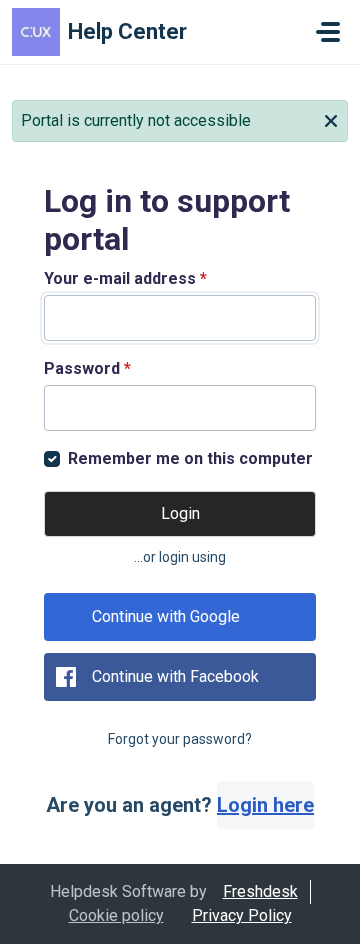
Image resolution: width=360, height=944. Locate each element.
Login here (265, 805)
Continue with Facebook (175, 676)
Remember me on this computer (190, 458)
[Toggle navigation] (328, 32)
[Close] (331, 119)
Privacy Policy (242, 915)
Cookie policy (116, 915)
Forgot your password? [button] (180, 739)
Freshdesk (260, 891)
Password (87, 368)
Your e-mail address (125, 278)
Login (180, 513)
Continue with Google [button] (166, 616)
